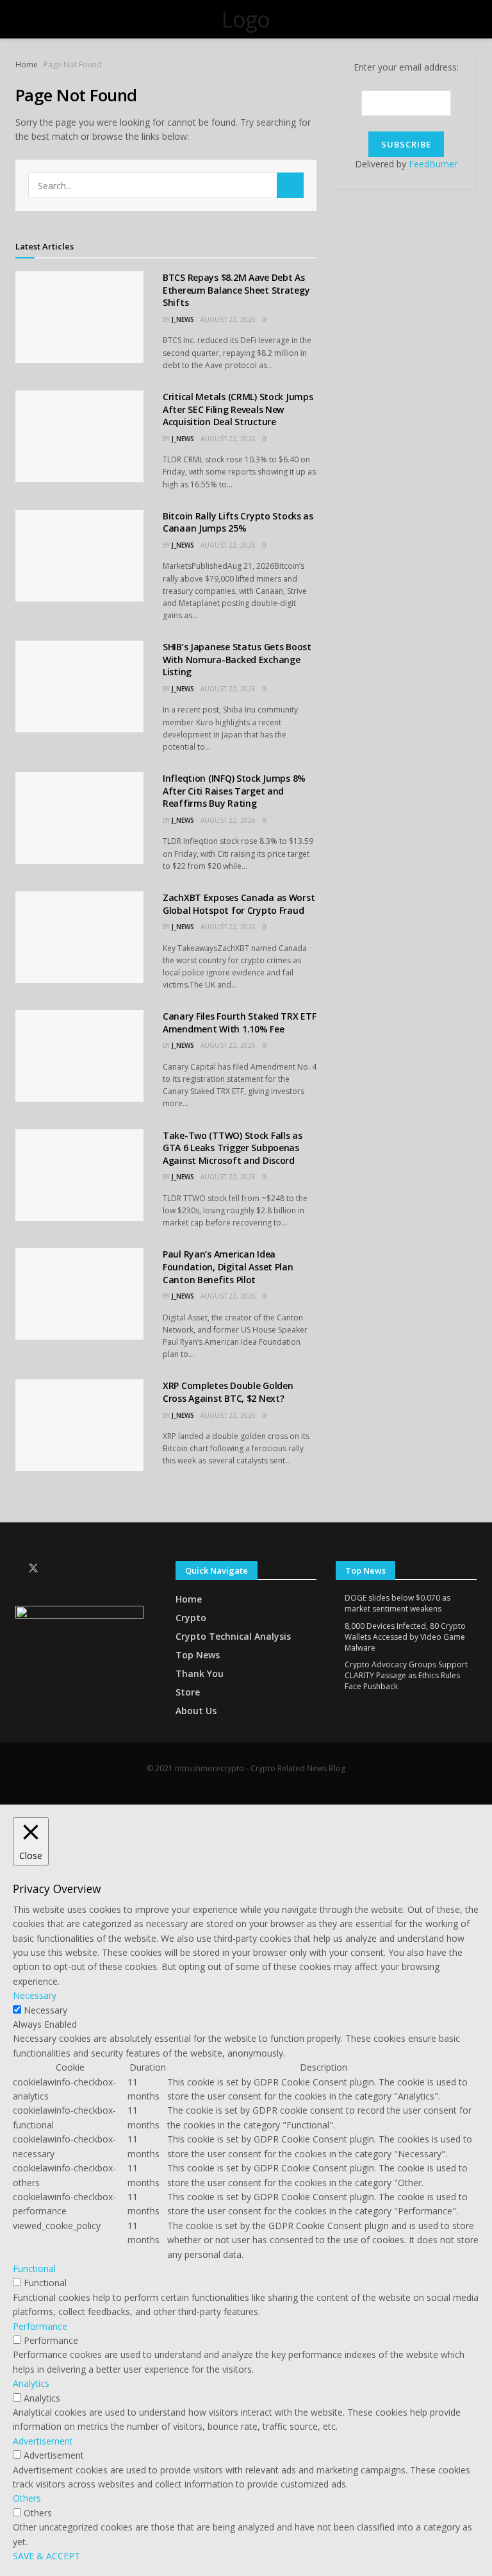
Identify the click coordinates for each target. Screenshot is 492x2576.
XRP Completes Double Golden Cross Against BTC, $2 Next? (228, 1392)
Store (188, 1692)
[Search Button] (290, 185)
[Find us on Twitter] (33, 1568)
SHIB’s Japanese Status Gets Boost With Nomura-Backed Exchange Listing (237, 659)
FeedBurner (433, 164)
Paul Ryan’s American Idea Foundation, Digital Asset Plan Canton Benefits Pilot (228, 1267)
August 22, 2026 (228, 319)
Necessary (45, 2010)
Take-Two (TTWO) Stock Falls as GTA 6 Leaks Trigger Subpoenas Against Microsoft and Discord (233, 1148)
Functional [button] (34, 2269)
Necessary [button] (35, 1995)
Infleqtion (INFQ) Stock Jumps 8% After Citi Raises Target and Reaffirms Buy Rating (234, 791)
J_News (183, 319)
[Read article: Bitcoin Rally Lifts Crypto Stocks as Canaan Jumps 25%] (79, 556)
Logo (246, 19)
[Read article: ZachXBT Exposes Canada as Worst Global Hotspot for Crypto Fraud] (79, 937)
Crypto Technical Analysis (233, 1636)
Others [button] (27, 2498)
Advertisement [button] (43, 2441)
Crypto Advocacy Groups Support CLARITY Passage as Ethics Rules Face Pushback (406, 1675)
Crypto (191, 1618)
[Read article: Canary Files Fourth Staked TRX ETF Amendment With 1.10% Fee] (79, 1056)
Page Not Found (73, 64)
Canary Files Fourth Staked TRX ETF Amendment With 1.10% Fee (239, 1023)
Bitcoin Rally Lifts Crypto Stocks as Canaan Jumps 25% (238, 522)
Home (27, 64)
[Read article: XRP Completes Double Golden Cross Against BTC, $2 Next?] (79, 1425)
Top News (198, 1655)
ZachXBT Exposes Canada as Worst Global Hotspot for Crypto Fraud (239, 904)
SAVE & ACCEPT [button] (46, 2556)
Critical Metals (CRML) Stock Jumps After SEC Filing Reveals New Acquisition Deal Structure (238, 409)
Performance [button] (40, 2326)
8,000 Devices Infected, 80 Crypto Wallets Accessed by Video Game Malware (405, 1637)
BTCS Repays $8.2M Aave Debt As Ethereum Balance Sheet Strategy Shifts (236, 290)
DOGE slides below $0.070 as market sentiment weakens (398, 1603)
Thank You (200, 1673)
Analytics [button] (31, 2383)
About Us (196, 1711)
